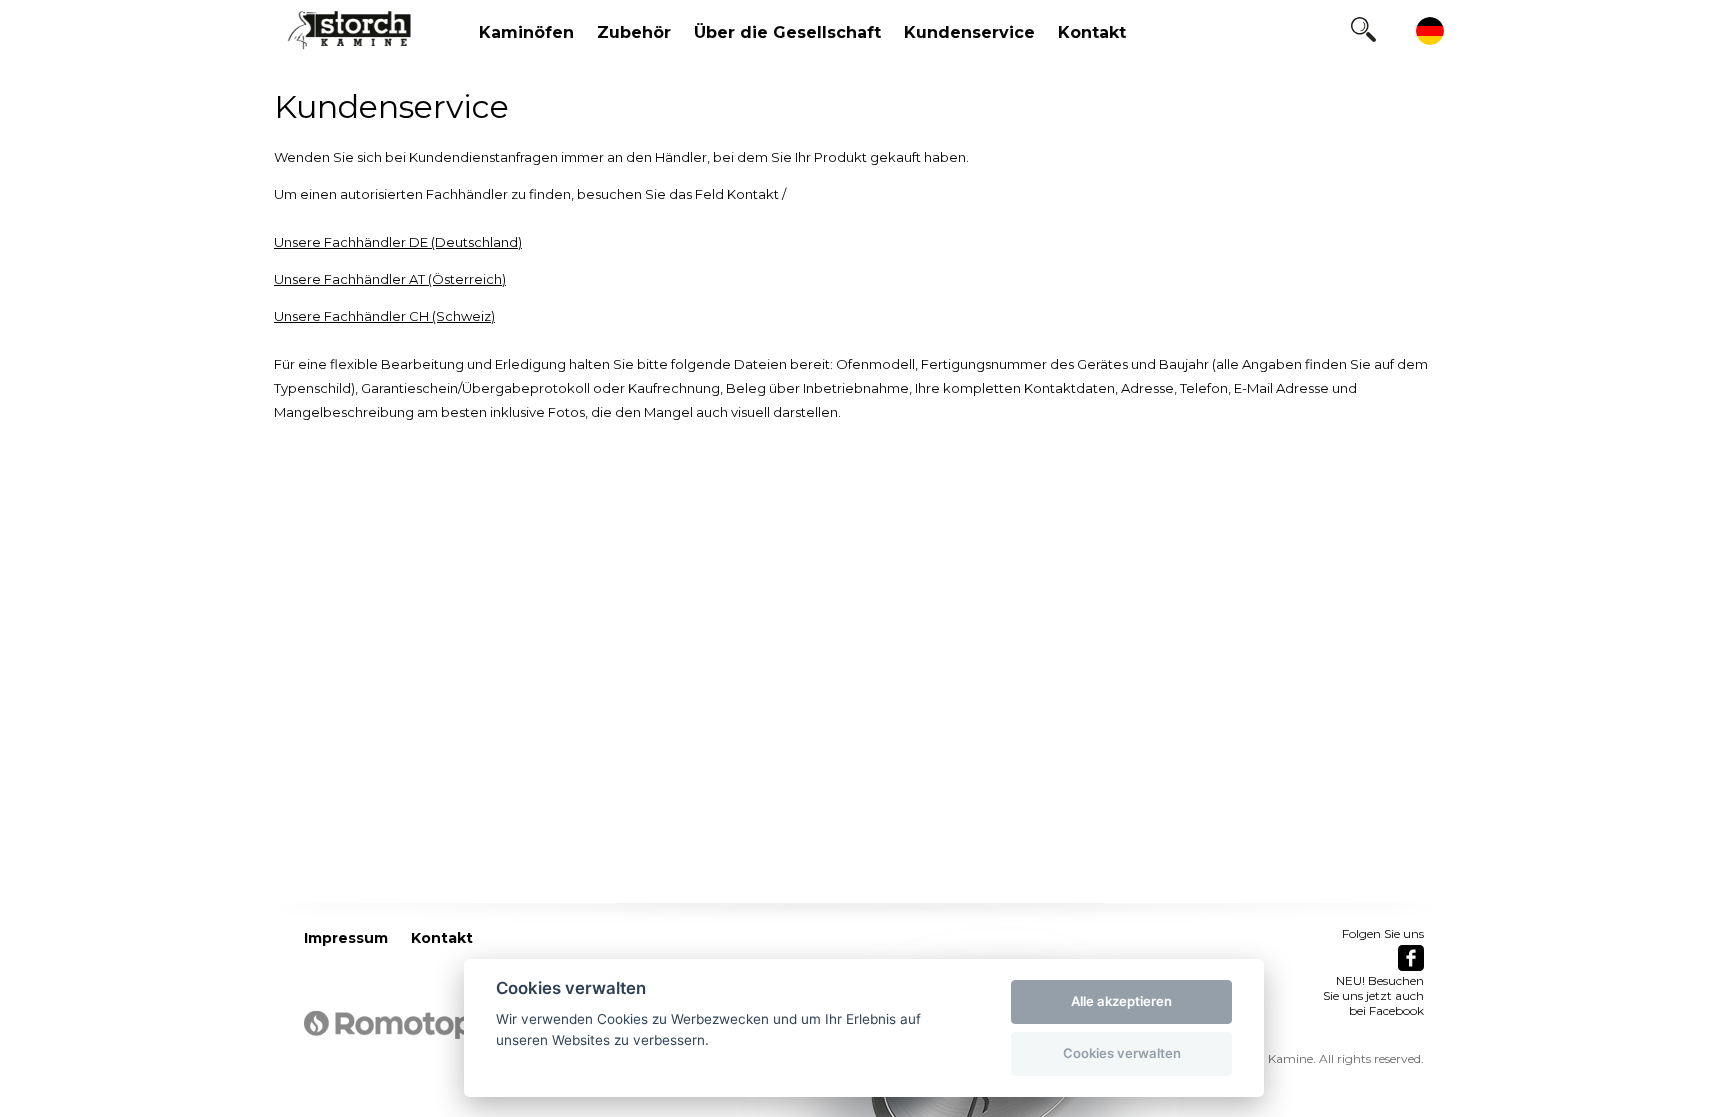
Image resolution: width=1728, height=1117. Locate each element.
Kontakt (1092, 32)
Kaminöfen (526, 32)
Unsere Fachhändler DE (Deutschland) (398, 242)
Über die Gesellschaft (787, 32)
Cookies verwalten (1122, 1053)
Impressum (346, 938)
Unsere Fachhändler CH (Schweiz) (384, 316)
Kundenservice (969, 32)
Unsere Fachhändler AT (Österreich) (390, 279)
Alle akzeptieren (1121, 1001)
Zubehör (634, 32)
